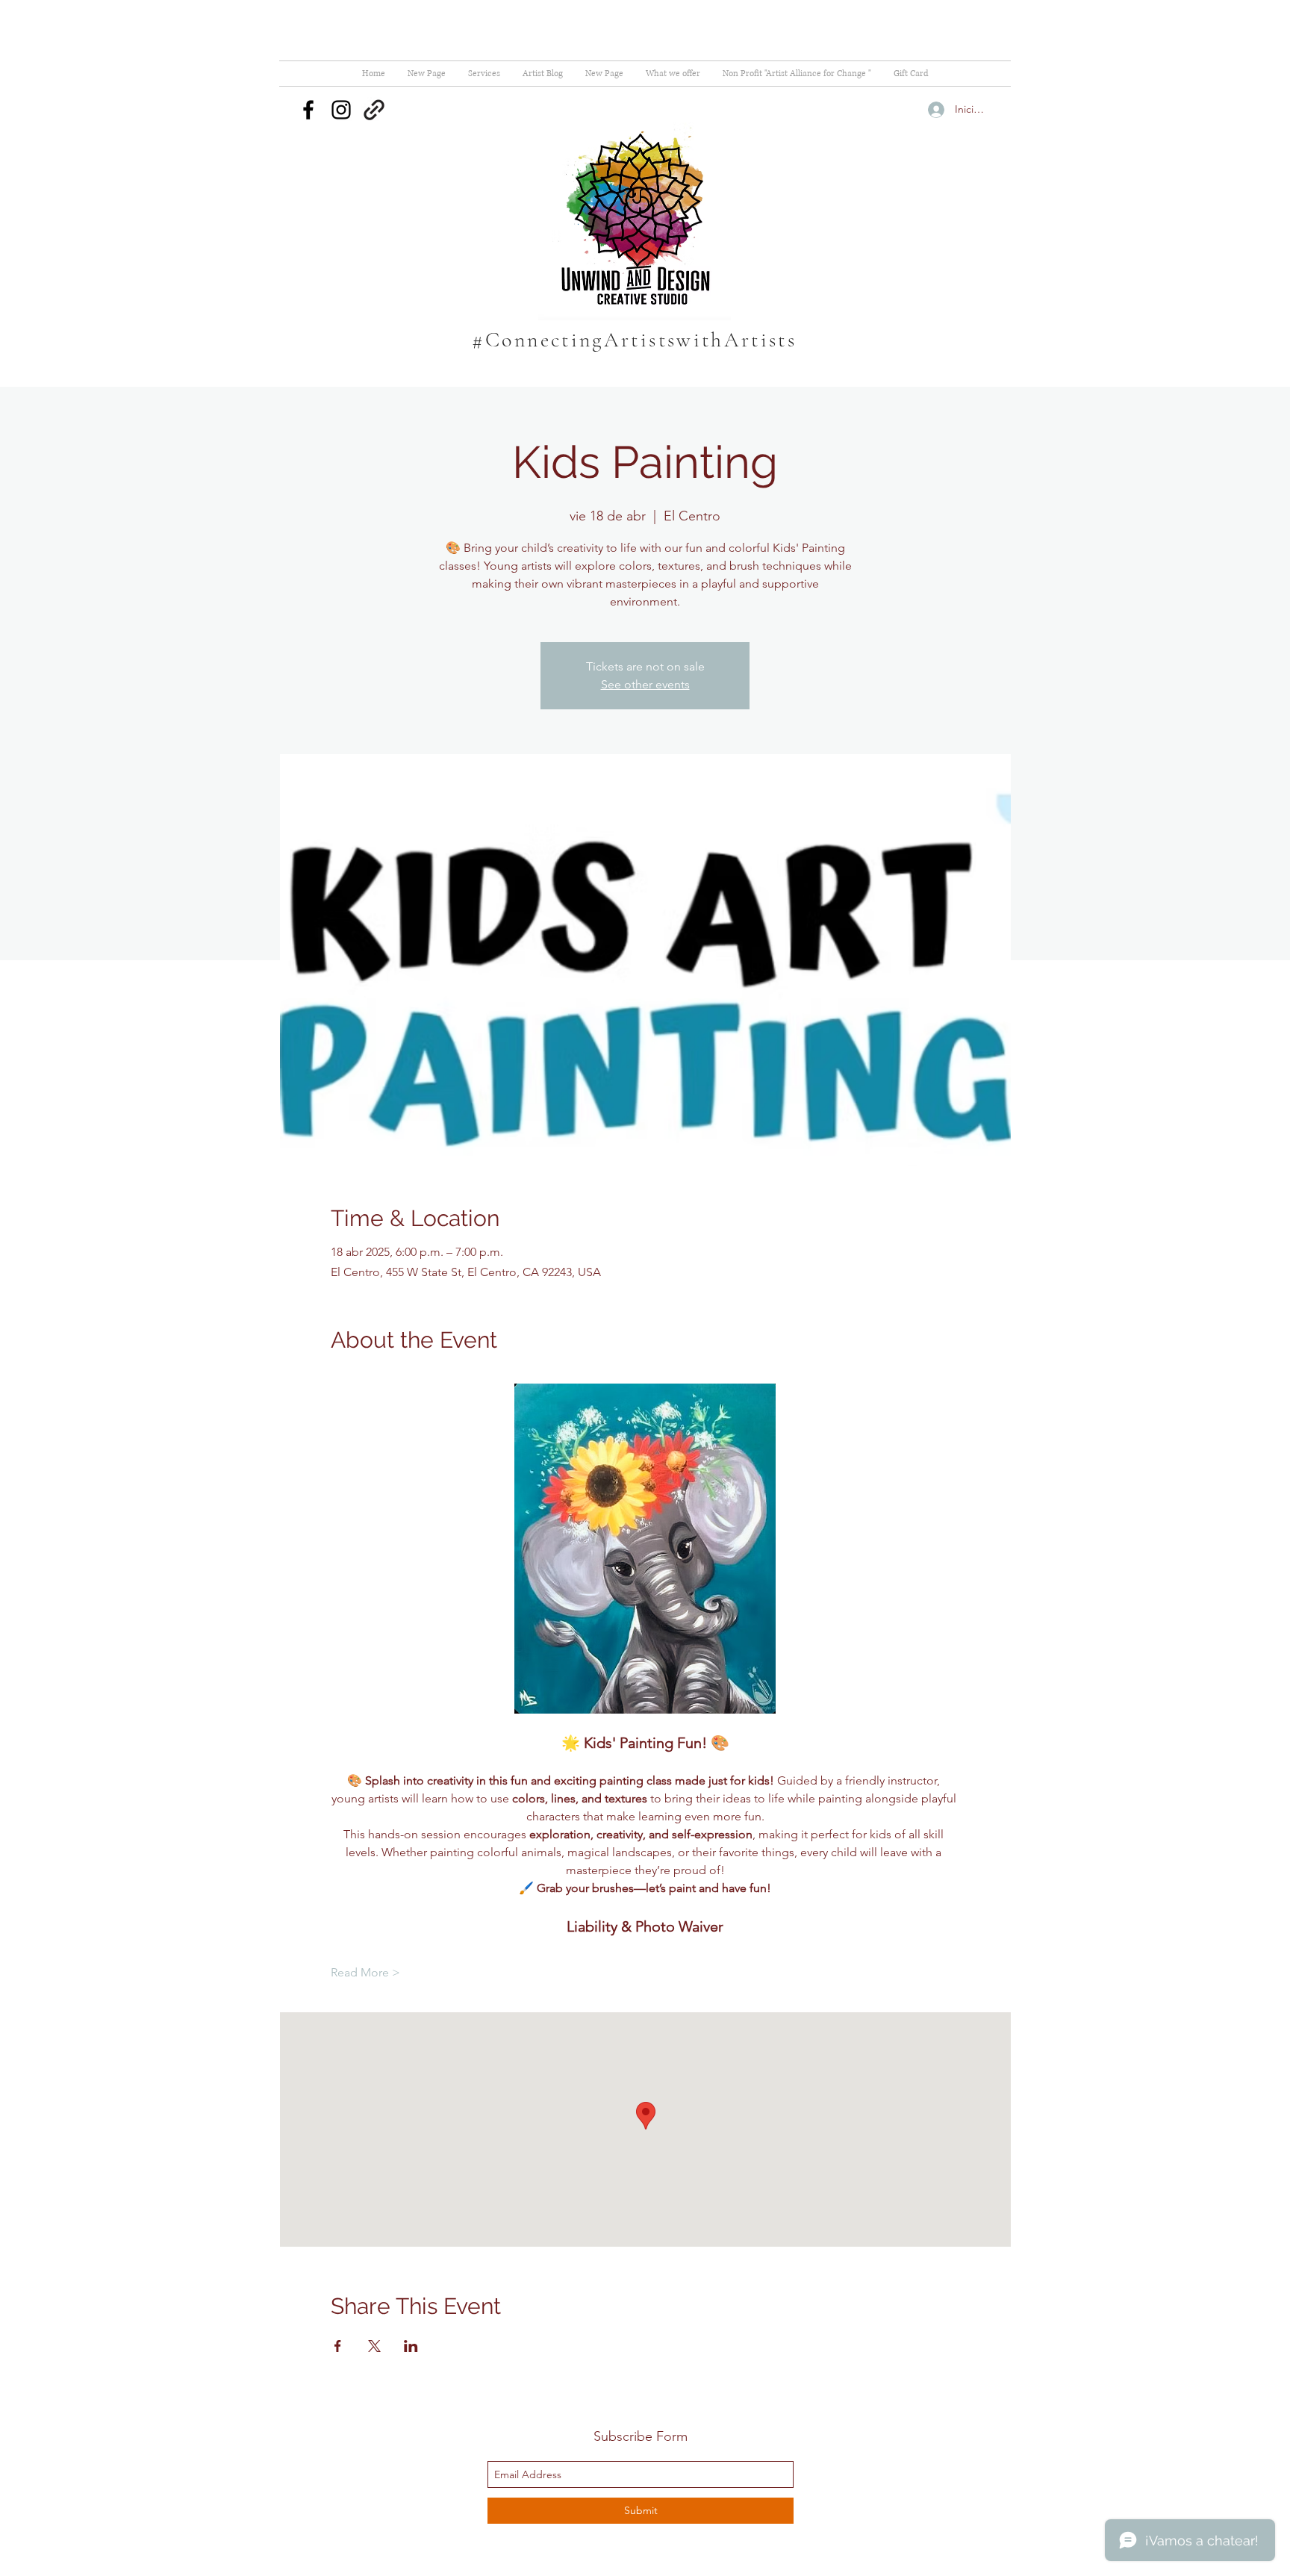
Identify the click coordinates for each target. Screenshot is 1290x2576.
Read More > (365, 1972)
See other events (645, 684)
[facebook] (308, 110)
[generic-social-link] (374, 110)
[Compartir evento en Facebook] (338, 2346)
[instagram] (341, 110)
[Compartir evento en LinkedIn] (411, 2346)
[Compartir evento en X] (374, 2346)
